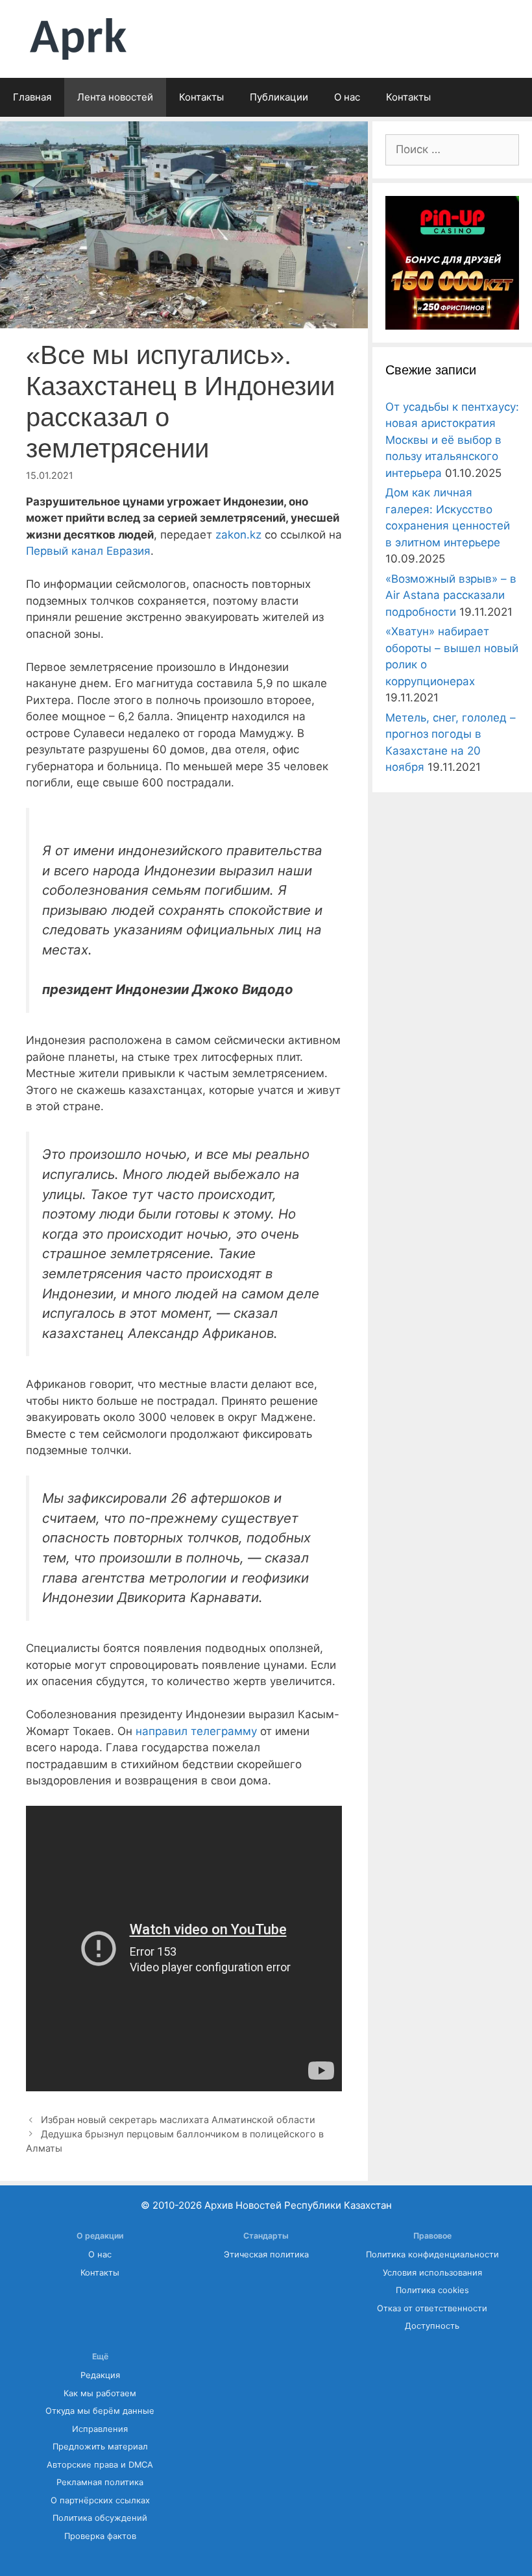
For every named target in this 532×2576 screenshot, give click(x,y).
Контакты (201, 97)
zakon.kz (238, 535)
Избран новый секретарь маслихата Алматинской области (178, 2120)
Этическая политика (266, 2254)
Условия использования (432, 2273)
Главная (32, 97)
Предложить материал (100, 2447)
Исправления (100, 2429)
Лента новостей (115, 97)
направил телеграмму (196, 1731)
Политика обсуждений (100, 2518)
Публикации (279, 97)
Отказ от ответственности (432, 2308)
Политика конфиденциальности (432, 2254)
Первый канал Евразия (88, 551)
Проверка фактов (100, 2536)
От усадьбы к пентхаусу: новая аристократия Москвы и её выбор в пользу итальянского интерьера (452, 440)
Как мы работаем (100, 2393)
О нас (347, 97)
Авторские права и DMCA (100, 2465)
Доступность (432, 2326)
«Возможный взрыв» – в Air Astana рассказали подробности (451, 595)
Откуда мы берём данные (100, 2411)
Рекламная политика (100, 2482)
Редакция (100, 2375)
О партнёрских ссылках (100, 2500)
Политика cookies (432, 2290)
